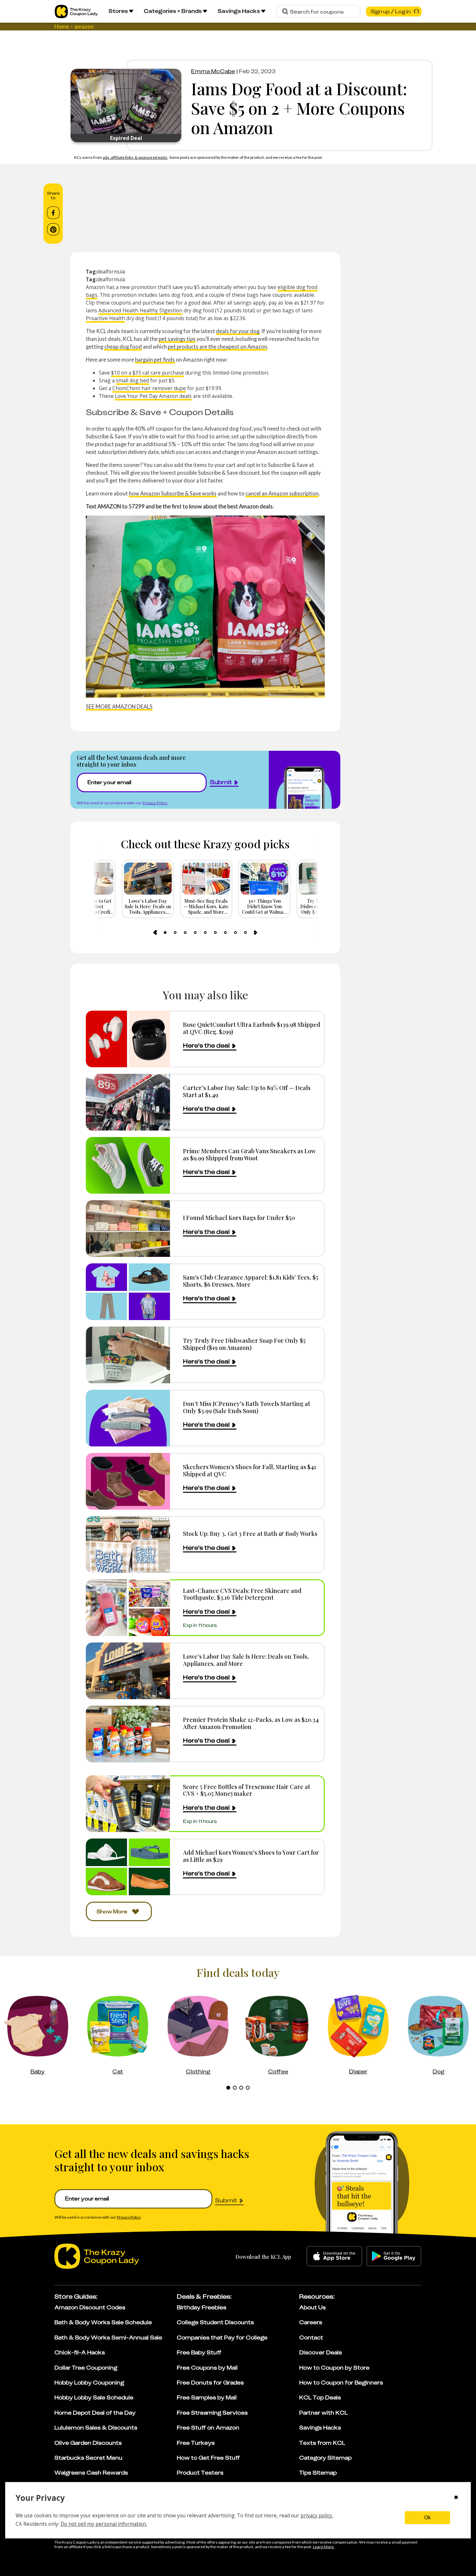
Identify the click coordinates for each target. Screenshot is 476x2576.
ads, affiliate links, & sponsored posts (135, 157)
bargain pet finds (155, 360)
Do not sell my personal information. (104, 2524)
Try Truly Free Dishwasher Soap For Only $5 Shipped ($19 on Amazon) (244, 1344)
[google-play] (394, 2256)
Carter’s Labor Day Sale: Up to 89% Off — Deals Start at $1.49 (247, 1091)
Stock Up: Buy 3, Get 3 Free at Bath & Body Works (250, 1533)
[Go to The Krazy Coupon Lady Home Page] (76, 12)
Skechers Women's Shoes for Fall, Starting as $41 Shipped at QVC (249, 1470)
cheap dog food (123, 347)
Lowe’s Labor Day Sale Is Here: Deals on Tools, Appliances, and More (246, 1660)
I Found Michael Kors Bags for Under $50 (239, 1218)
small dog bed (132, 380)
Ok (427, 2518)
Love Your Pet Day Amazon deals (153, 396)
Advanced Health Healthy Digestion (140, 310)
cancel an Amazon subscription (282, 493)
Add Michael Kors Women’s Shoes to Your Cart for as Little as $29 (251, 1856)
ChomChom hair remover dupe (149, 388)
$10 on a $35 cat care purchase (147, 373)
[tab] (165, 933)
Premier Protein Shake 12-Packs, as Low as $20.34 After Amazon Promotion (251, 1723)
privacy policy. (317, 2515)
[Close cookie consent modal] (456, 2498)
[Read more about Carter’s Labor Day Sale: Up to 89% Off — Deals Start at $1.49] (128, 1102)
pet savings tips (177, 339)
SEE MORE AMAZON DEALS (119, 707)
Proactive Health (105, 318)
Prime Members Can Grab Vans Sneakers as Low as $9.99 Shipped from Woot (249, 1154)
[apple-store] (334, 2256)
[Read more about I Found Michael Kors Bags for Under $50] (128, 1229)
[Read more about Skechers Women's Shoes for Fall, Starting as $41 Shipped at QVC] (128, 1481)
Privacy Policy (155, 803)
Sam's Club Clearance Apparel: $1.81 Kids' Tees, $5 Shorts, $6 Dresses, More (251, 1281)
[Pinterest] (53, 229)
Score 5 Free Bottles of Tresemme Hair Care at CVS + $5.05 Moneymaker (247, 1790)
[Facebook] (53, 213)
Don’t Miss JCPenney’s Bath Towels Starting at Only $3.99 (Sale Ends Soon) (247, 1407)
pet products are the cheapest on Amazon (217, 347)
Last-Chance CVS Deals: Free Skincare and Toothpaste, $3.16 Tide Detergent (242, 1594)
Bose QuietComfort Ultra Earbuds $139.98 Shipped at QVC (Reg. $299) (252, 1028)
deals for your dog (238, 331)
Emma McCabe (213, 71)
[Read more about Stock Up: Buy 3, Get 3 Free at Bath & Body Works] (128, 1544)
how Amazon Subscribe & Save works (173, 493)
